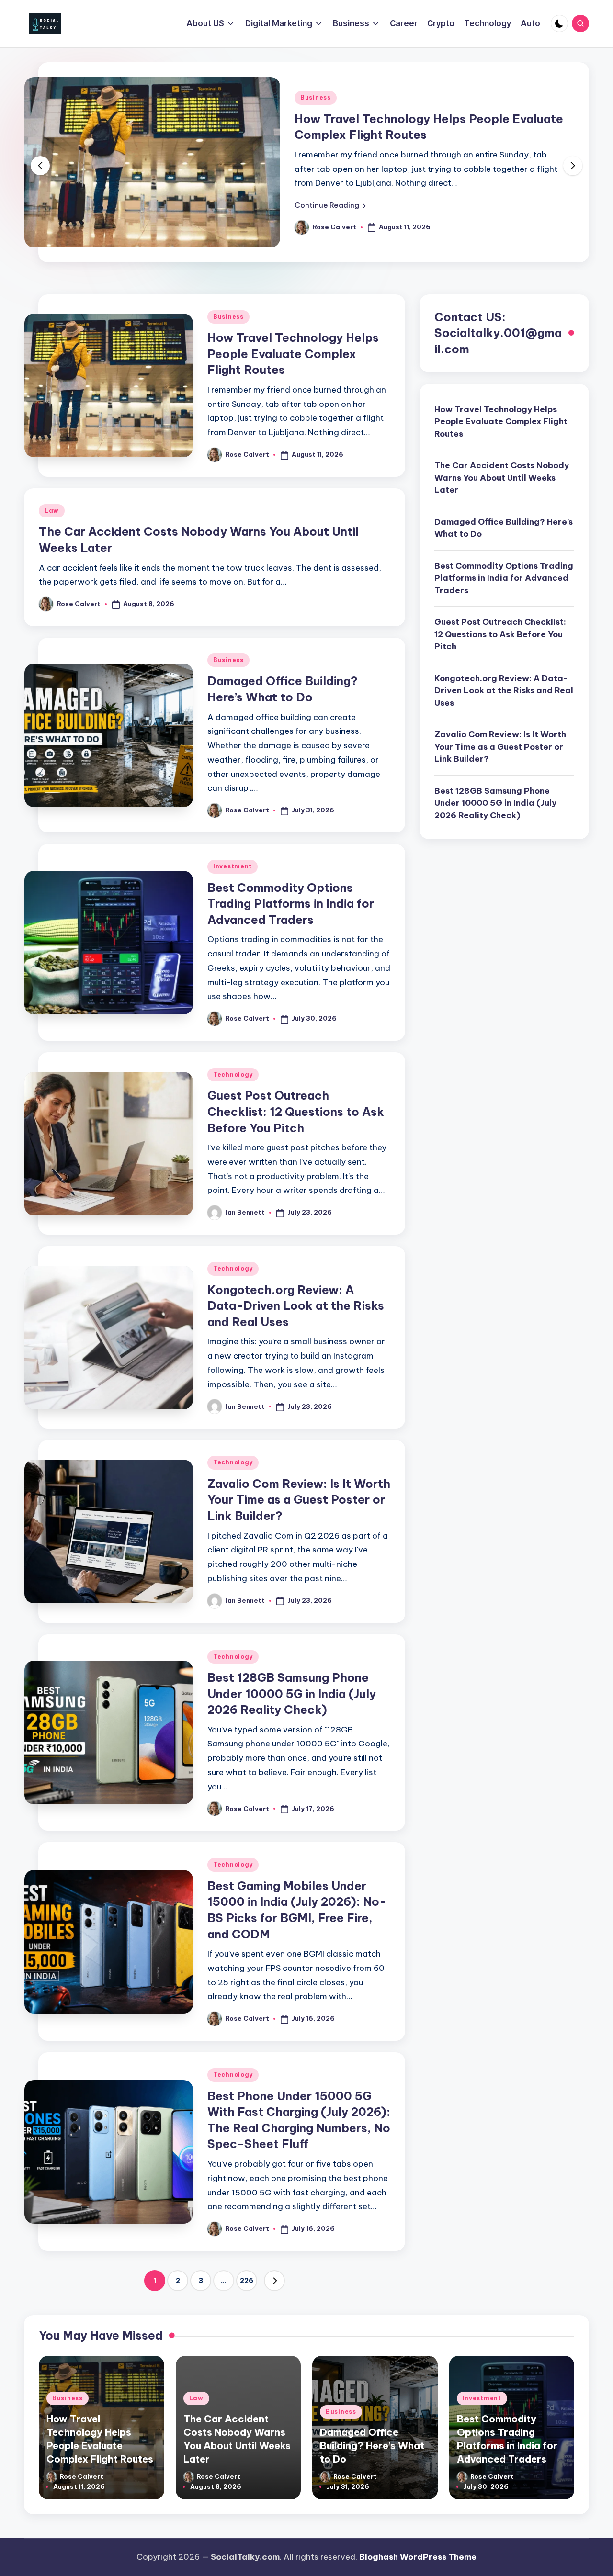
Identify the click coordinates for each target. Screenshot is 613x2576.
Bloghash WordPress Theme (418, 2557)
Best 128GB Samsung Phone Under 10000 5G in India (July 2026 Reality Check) (292, 1693)
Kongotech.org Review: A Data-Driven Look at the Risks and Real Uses (296, 1306)
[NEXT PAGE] (274, 2281)
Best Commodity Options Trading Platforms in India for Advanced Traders (291, 904)
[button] (330, 205)
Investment (233, 866)
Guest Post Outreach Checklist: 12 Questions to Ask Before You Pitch (296, 1111)
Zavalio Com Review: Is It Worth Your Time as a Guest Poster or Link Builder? (299, 1500)
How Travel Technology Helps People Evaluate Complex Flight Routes (293, 354)
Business (316, 97)
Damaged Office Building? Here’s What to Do (504, 528)
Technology (233, 1074)
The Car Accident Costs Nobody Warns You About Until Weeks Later (502, 478)
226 (247, 2281)
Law (52, 511)
